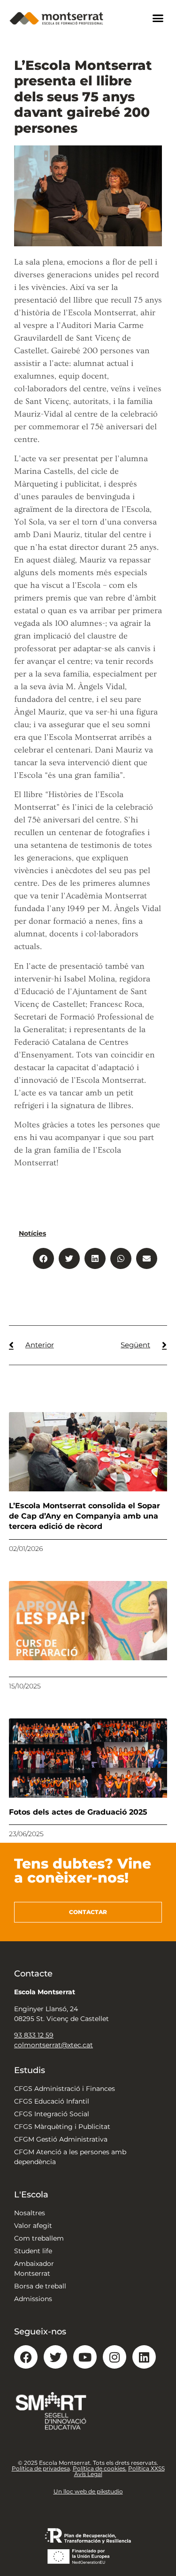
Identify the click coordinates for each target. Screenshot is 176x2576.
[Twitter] (55, 2357)
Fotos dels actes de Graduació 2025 (78, 1812)
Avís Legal (88, 2474)
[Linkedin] (144, 2357)
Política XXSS (146, 2468)
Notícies (32, 1233)
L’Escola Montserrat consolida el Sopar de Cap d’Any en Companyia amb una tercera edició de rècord (84, 1516)
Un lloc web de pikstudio (88, 2491)
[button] (158, 18)
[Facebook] (26, 2357)
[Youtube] (85, 2357)
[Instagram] (115, 2357)
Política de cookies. (100, 2468)
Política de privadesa (41, 2468)
